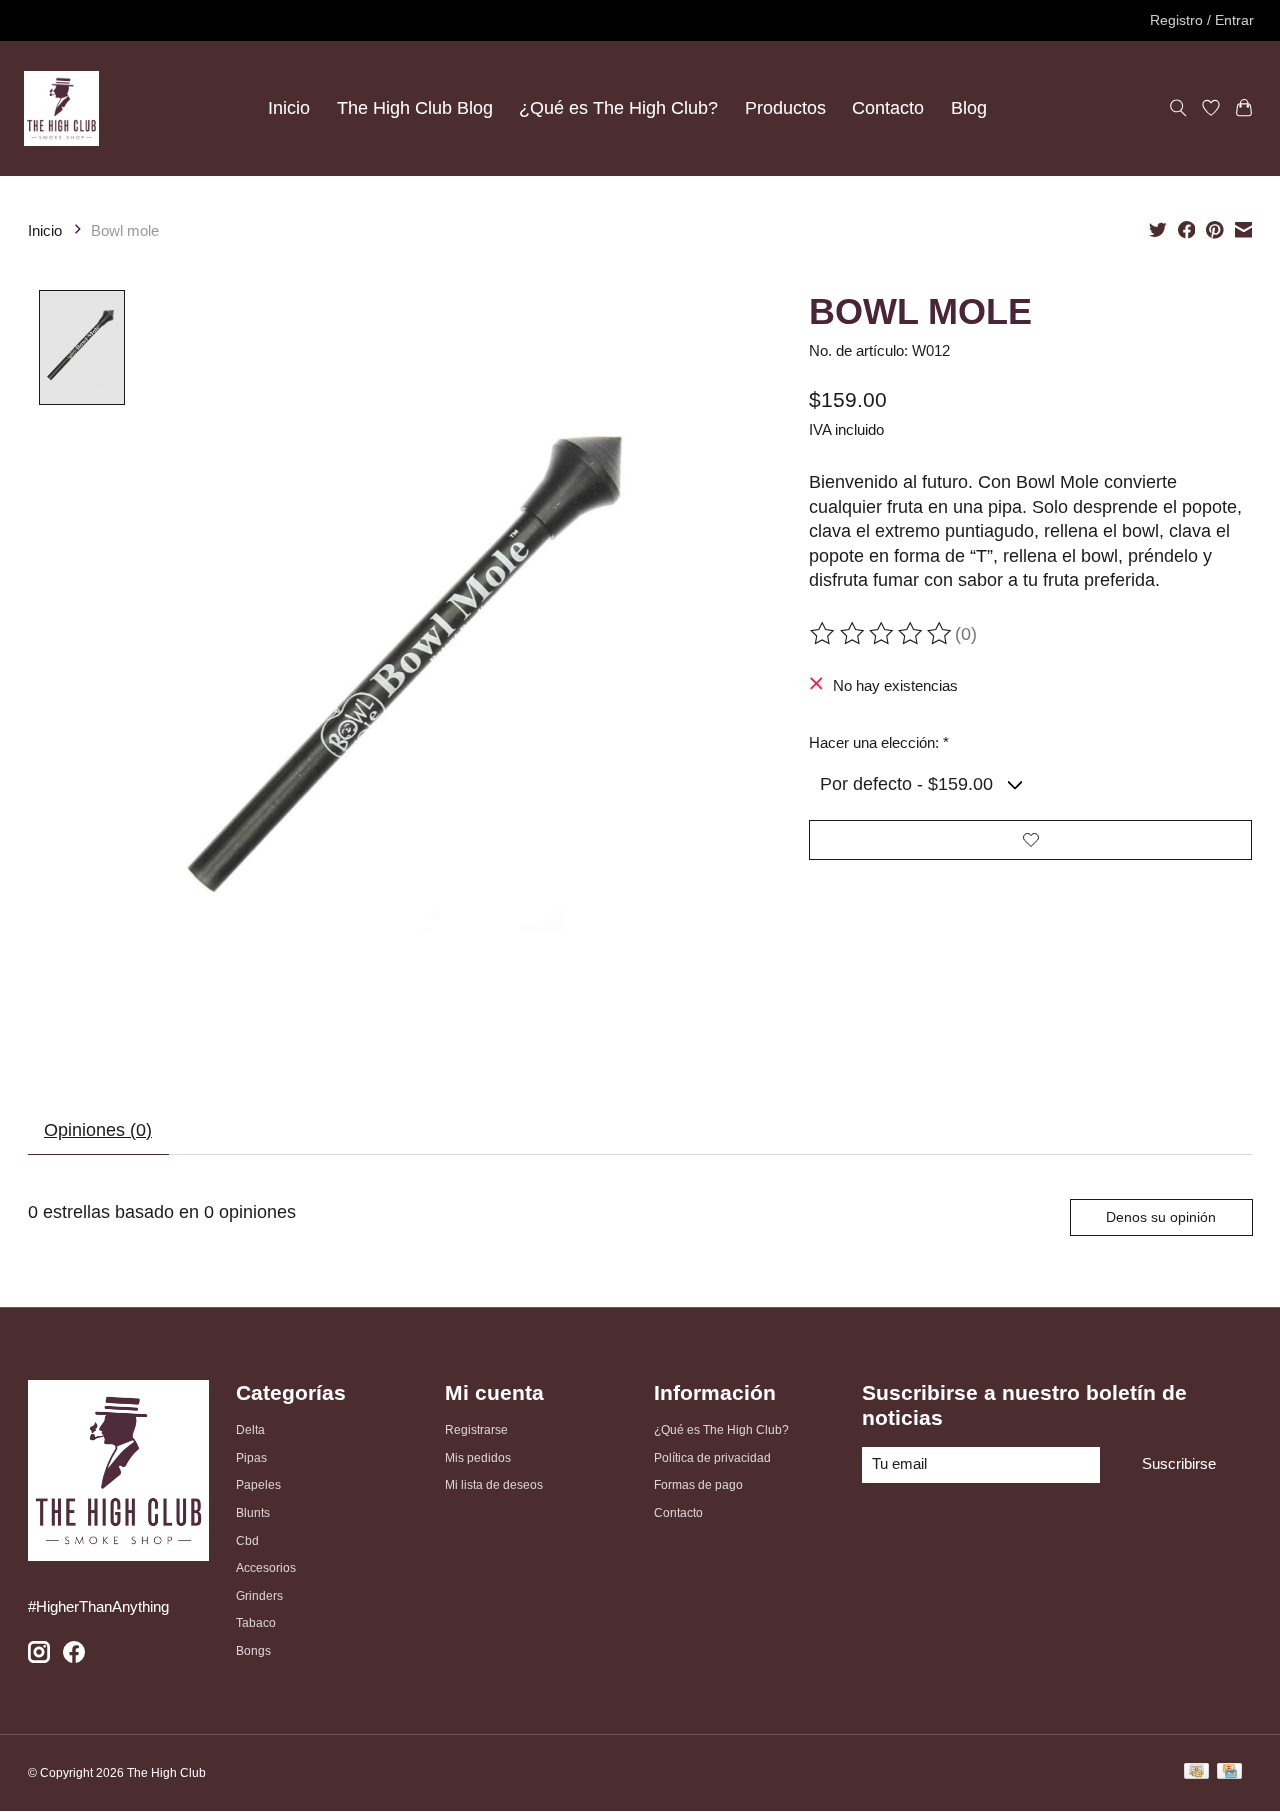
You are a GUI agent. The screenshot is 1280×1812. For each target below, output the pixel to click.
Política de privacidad (712, 1458)
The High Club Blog (415, 108)
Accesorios (266, 1568)
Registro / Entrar (1202, 20)
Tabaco (256, 1623)
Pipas (251, 1458)
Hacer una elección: (879, 743)
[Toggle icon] (1178, 108)
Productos (785, 108)
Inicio (289, 108)
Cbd (247, 1541)
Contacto (888, 108)
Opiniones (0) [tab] (98, 1130)
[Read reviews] (882, 634)
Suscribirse (1179, 1464)
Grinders (259, 1596)
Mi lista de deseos (494, 1485)
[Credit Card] (1229, 1773)
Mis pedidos (478, 1458)
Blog (969, 108)
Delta (250, 1430)
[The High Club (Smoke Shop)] (61, 108)
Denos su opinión (1161, 1217)
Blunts (253, 1513)
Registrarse (476, 1430)
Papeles (258, 1485)
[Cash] (1196, 1773)
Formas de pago (698, 1485)
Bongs (253, 1651)
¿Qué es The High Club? (618, 108)
